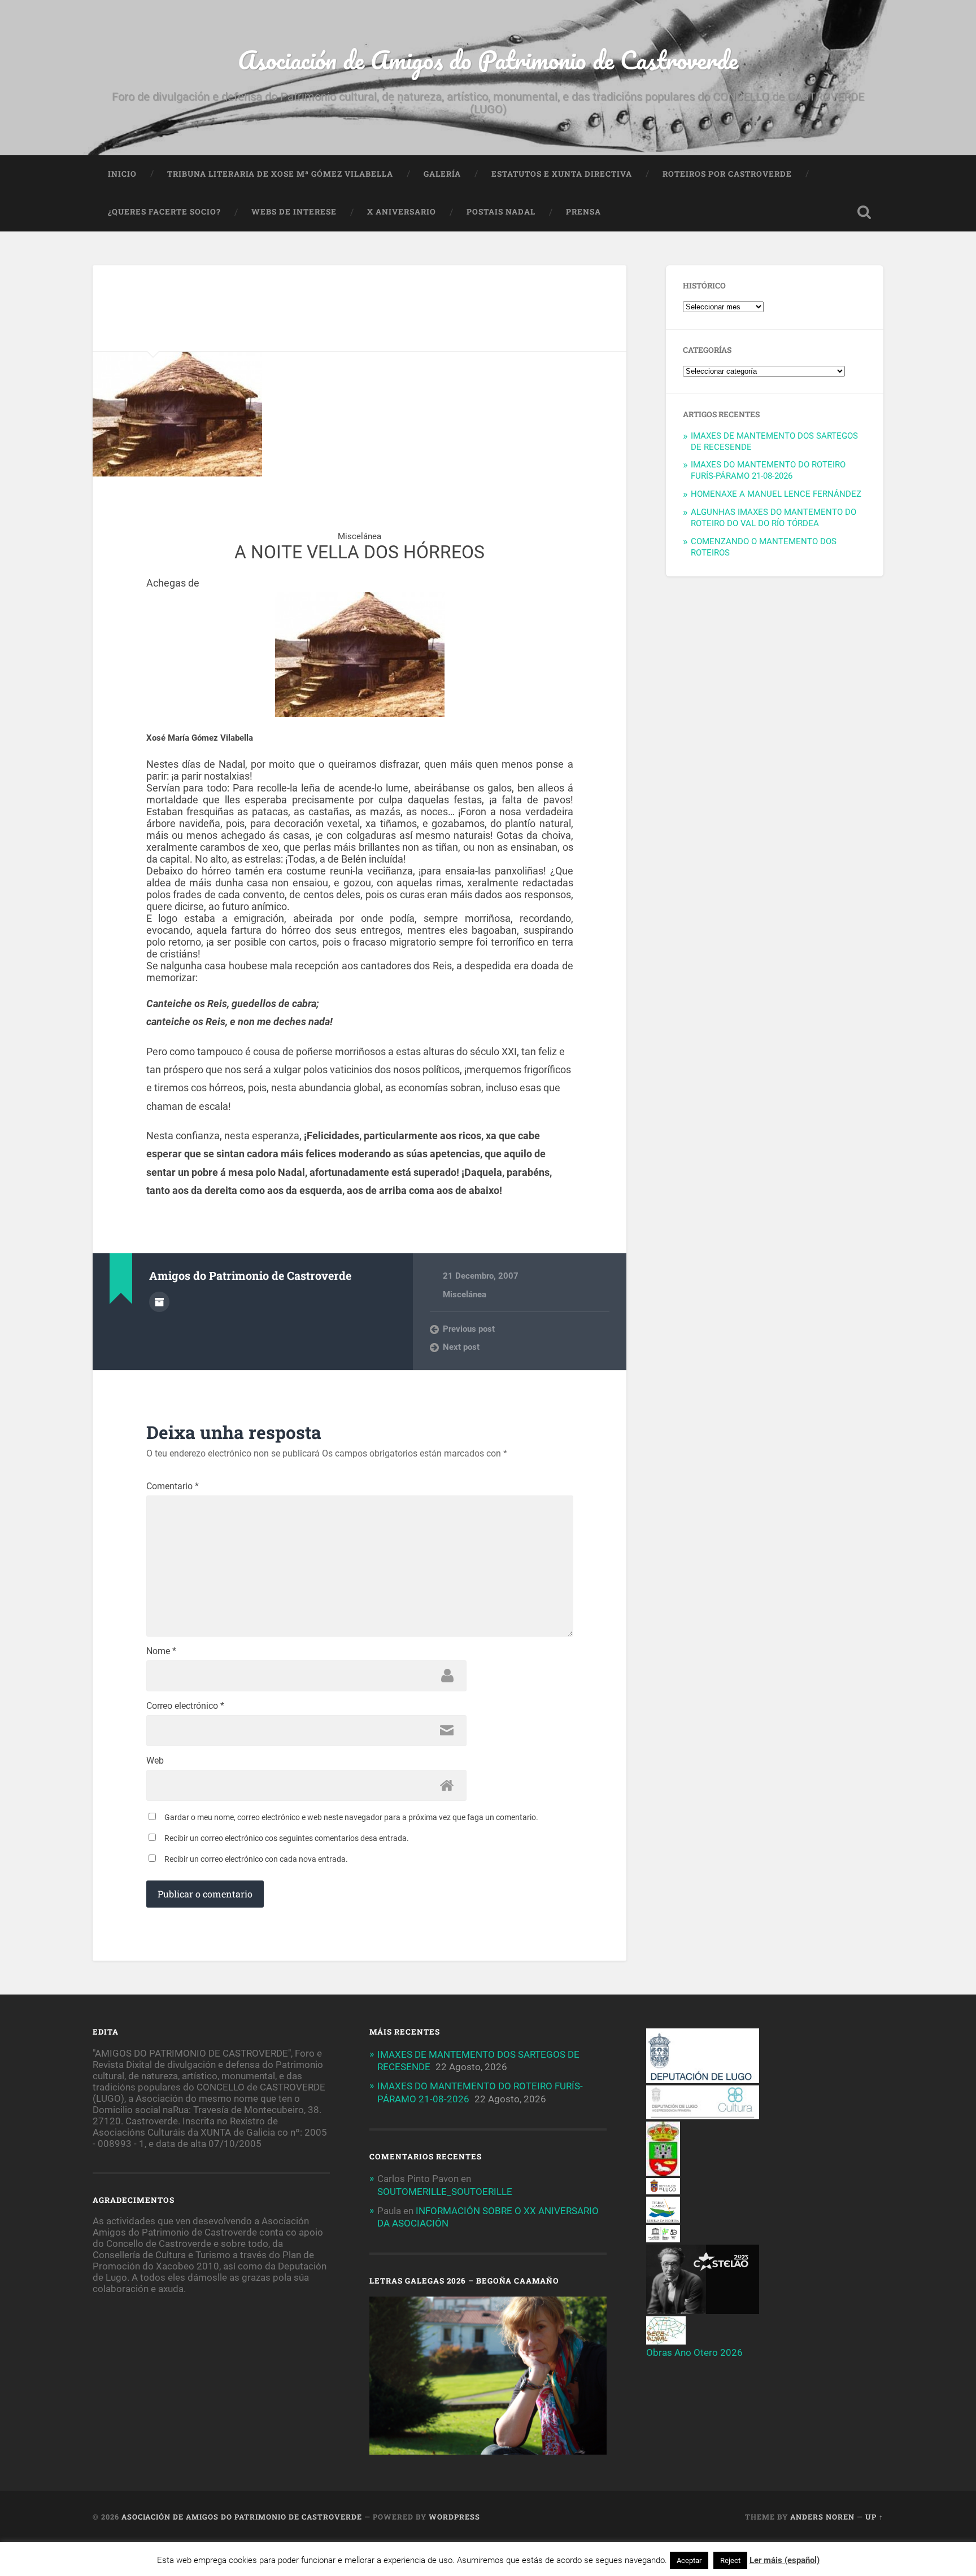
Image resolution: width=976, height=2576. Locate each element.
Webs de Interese (294, 212)
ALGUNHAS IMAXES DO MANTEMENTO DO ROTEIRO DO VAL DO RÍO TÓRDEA (774, 518)
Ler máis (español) (785, 2560)
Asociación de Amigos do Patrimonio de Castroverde (488, 60)
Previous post (469, 1329)
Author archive (159, 1302)
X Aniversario (402, 212)
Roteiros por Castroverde (727, 174)
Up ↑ (874, 2517)
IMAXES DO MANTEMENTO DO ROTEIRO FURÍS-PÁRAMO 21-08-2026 (768, 470)
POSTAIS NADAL (501, 212)
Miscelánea (465, 1294)
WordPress (454, 2517)
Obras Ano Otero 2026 (694, 2352)
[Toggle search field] (864, 212)
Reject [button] (730, 2560)
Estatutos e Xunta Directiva (562, 174)
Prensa (583, 212)
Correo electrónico (185, 1706)
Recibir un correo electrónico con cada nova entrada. (256, 1859)
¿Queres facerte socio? (164, 212)
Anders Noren (822, 2517)
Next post (461, 1347)
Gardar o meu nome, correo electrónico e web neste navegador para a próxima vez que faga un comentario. (351, 1817)
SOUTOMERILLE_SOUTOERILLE (445, 2192)
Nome (161, 1651)
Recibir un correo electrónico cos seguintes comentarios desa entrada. (287, 1838)
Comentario (173, 1486)
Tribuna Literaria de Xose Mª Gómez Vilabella (280, 174)
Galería (442, 174)
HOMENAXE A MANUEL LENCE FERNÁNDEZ (776, 494)
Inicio (122, 174)
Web (155, 1761)
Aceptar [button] (689, 2560)
